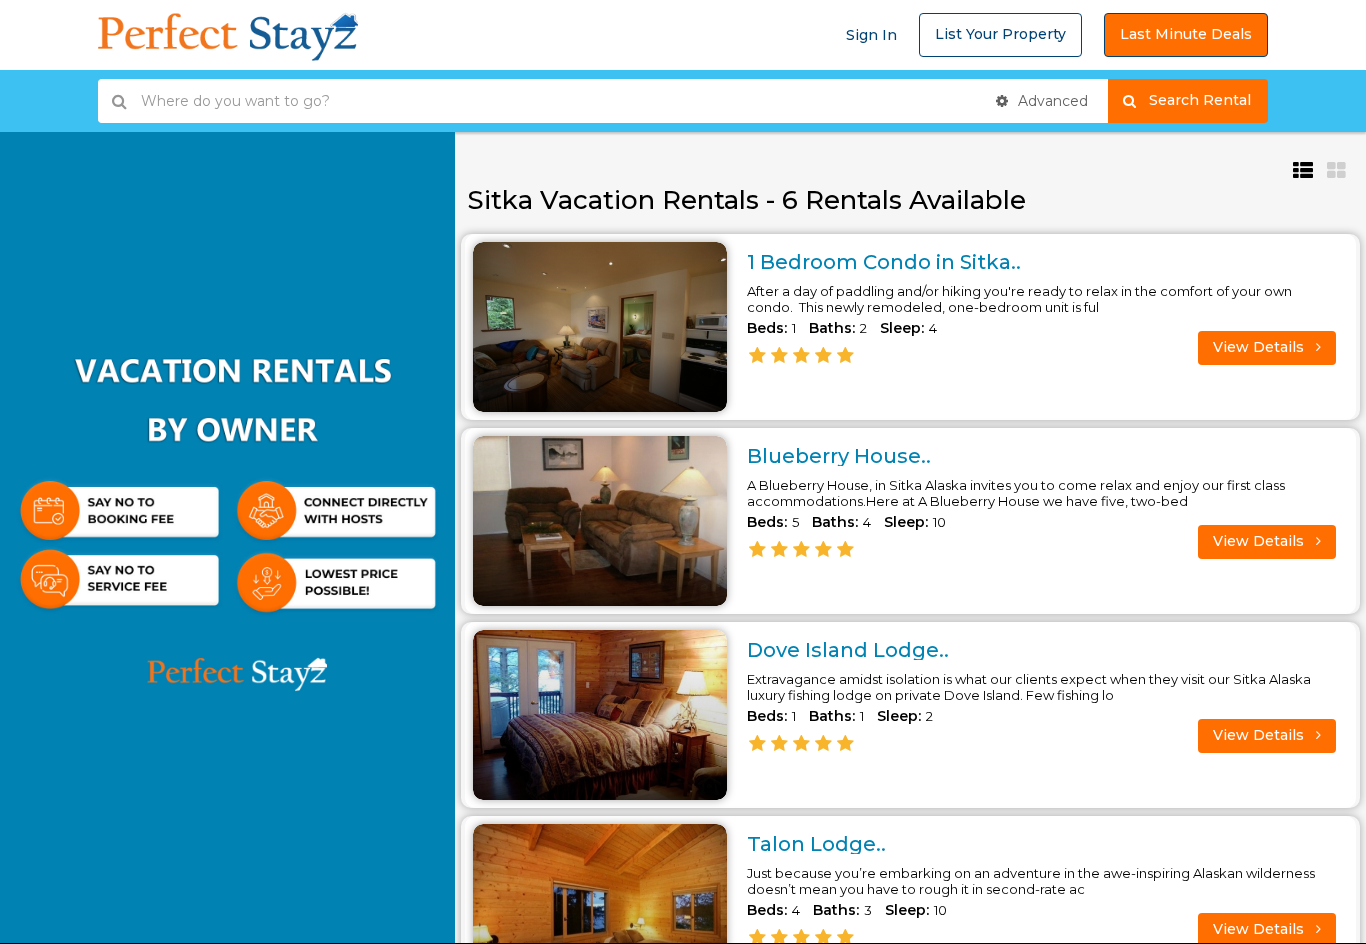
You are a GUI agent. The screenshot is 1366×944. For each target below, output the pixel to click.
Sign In (871, 35)
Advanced (1051, 101)
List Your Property (1000, 34)
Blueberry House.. (839, 456)
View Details (1260, 347)
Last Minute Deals (1186, 34)
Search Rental (1208, 100)
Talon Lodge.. (816, 844)
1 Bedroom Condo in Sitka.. (884, 262)
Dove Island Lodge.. (848, 650)
